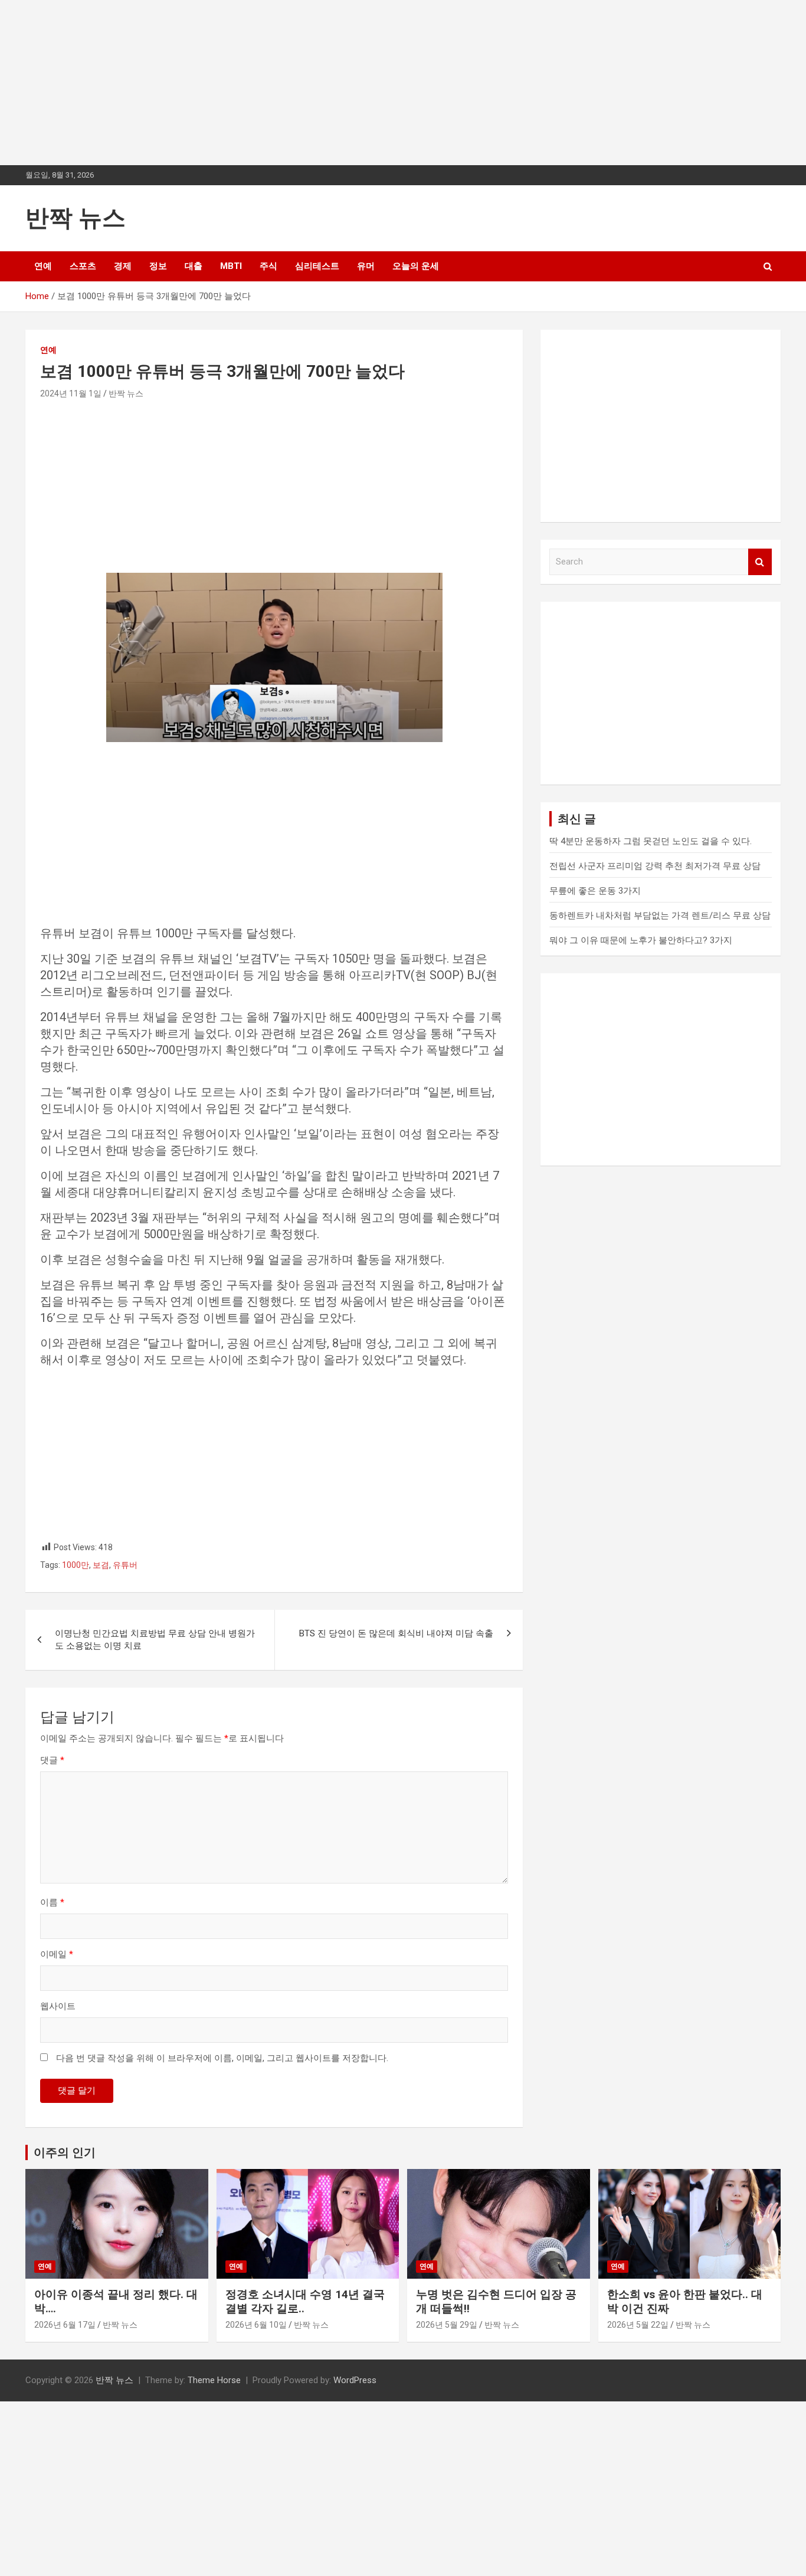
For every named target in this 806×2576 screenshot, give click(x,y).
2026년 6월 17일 (65, 2325)
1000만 (76, 1565)
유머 (366, 266)
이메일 (57, 1954)
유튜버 (125, 1565)
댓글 (52, 1760)
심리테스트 (317, 266)
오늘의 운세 (416, 266)
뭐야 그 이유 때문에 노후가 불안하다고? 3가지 (641, 940)
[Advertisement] (354, 83)
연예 (43, 266)
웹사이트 (58, 2006)
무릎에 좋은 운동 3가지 (595, 891)
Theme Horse (214, 2380)
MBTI (231, 266)
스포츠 (83, 266)
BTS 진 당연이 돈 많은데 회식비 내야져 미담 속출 (396, 1633)
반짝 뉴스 (76, 218)
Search (760, 562)
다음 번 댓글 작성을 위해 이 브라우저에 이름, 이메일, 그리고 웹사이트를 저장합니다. (222, 2058)
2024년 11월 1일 (71, 393)
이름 (52, 1902)
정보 (158, 266)
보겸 (101, 1565)
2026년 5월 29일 (447, 2325)
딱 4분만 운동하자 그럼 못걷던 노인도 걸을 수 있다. (651, 841)
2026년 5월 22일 (638, 2325)
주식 (268, 266)
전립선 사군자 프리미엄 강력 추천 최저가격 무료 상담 (655, 866)
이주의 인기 (65, 2152)
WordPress (355, 2380)
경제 (123, 266)
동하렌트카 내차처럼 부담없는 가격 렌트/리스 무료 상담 (660, 915)
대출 (194, 266)
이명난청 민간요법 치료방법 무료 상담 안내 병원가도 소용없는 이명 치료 (155, 1640)
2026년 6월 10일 (256, 2325)
